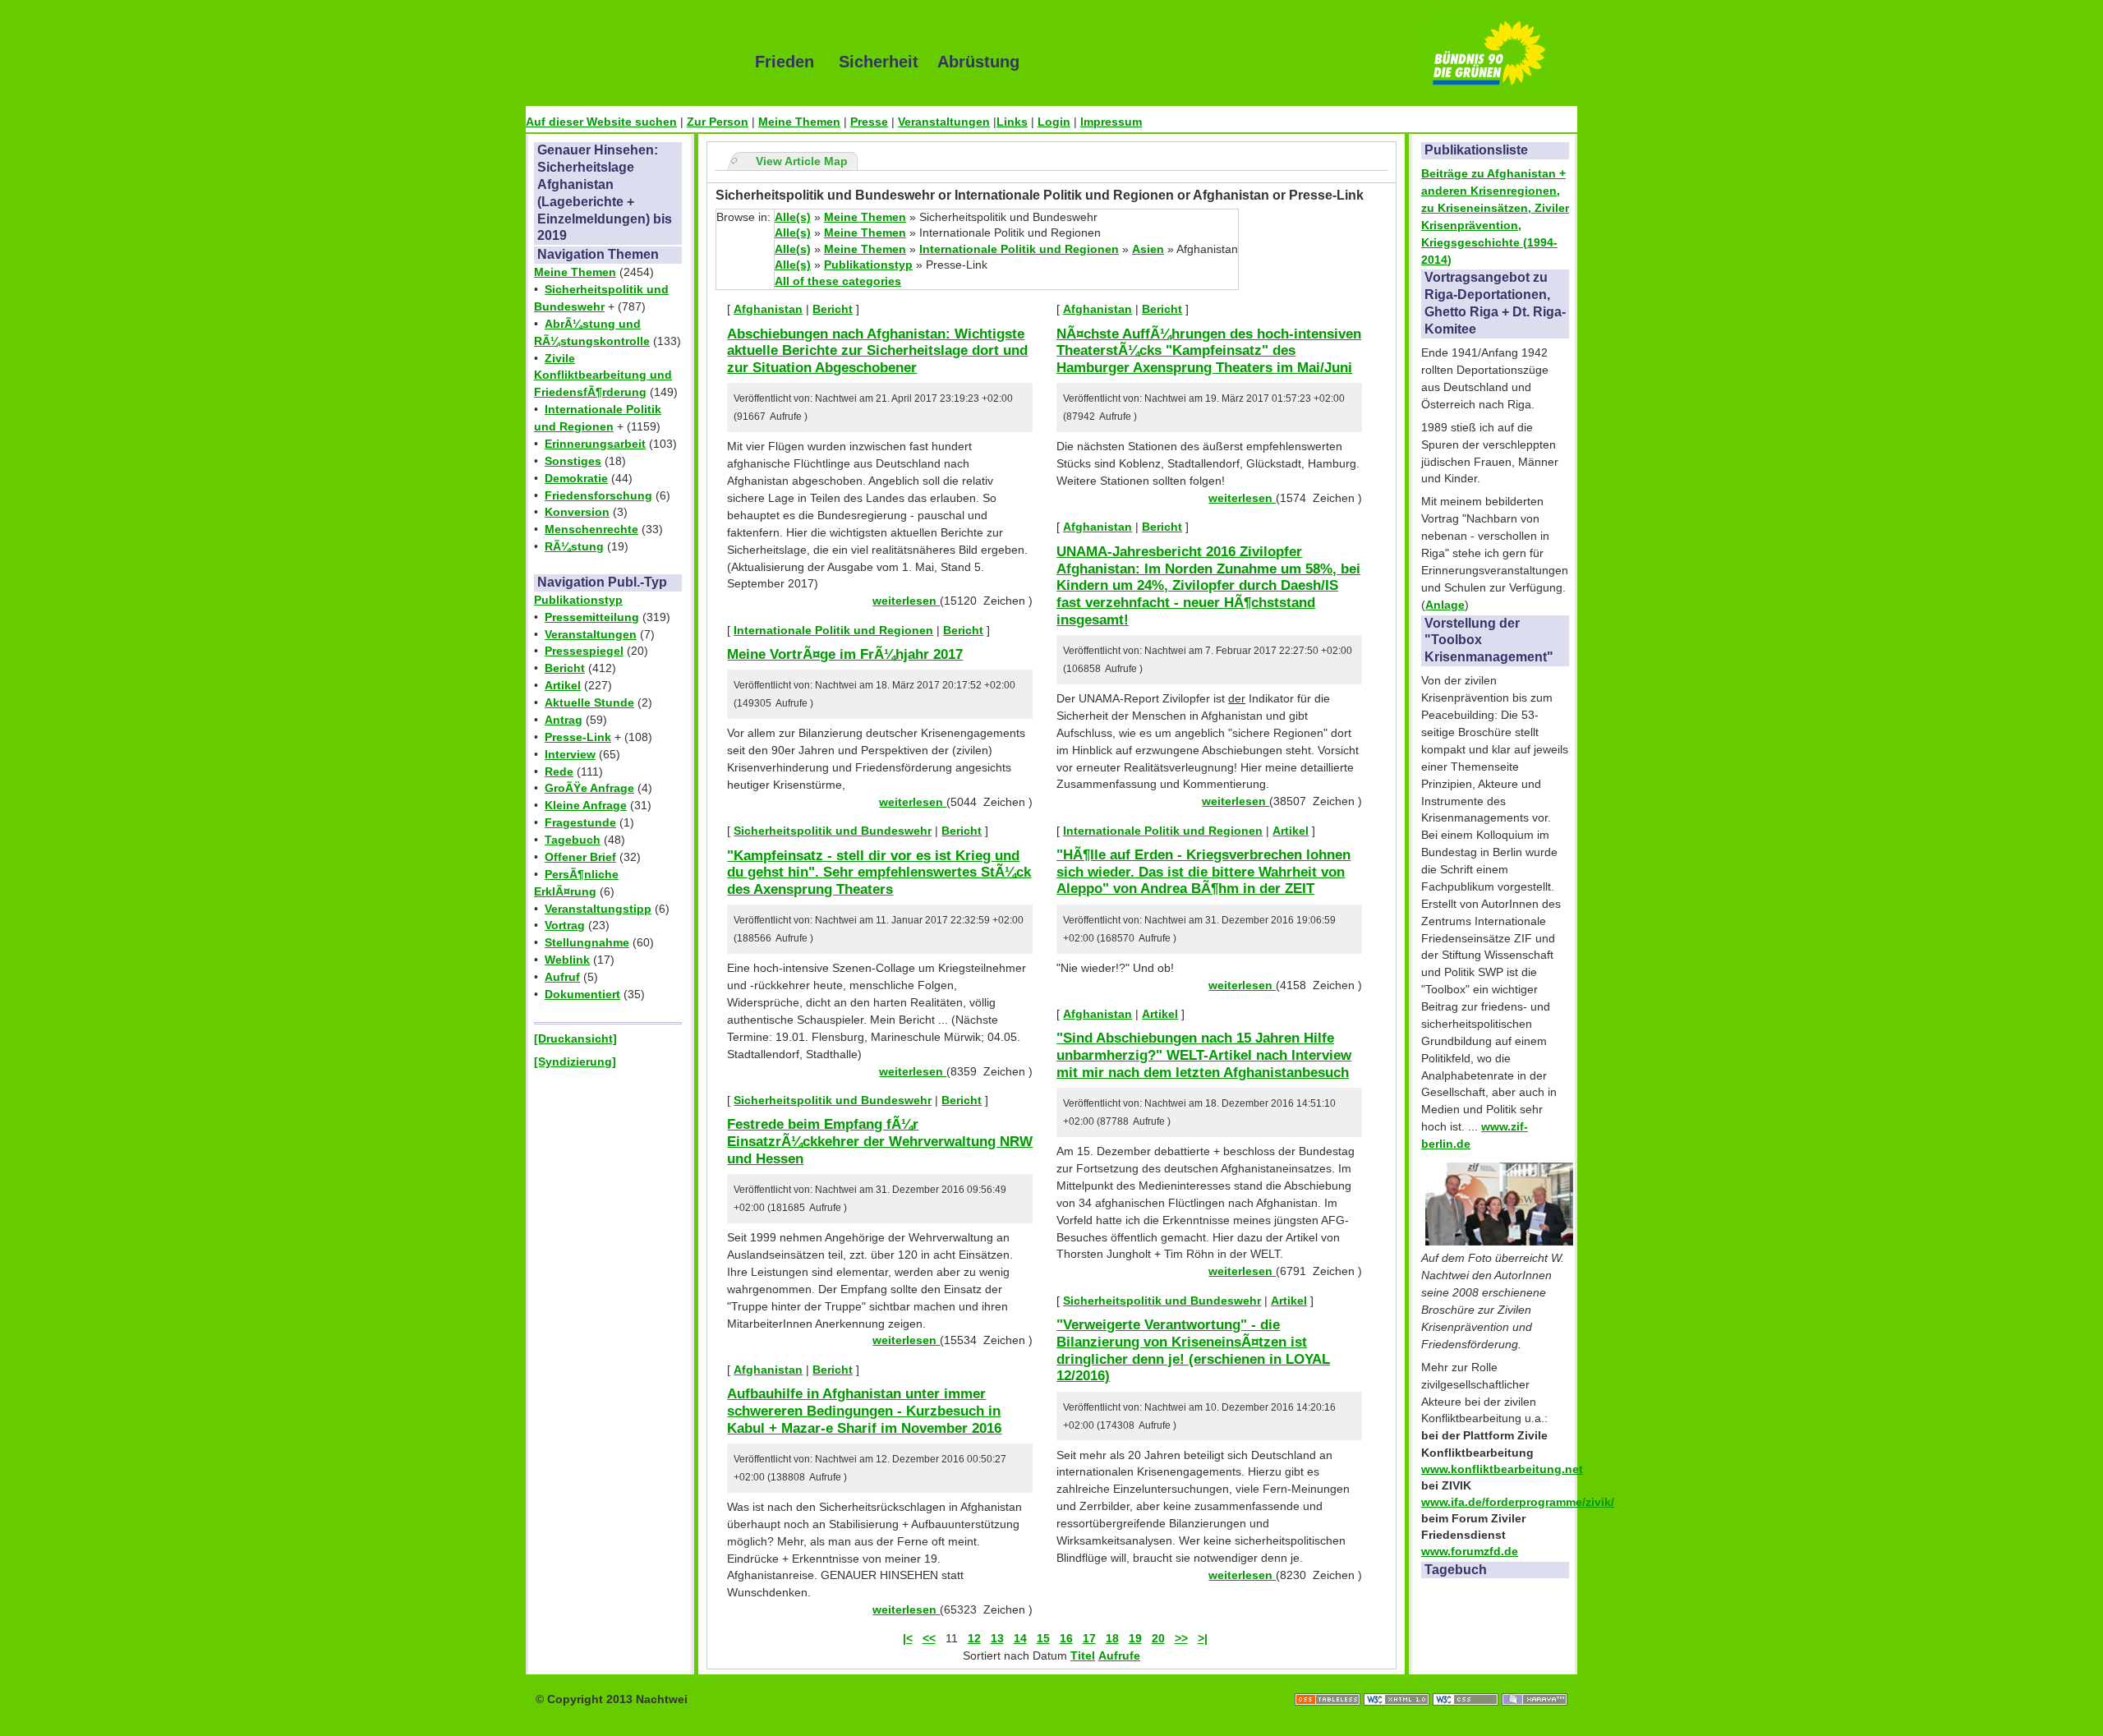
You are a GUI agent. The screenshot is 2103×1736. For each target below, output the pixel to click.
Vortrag (565, 925)
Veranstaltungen (944, 122)
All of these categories (838, 281)
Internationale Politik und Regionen (1019, 249)
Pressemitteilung (592, 617)
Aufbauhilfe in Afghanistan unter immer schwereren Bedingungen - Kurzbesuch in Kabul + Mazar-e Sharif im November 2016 (864, 1410)
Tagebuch (573, 840)
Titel (1083, 1655)
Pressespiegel (584, 651)
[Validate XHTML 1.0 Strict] (1398, 1683)
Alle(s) (793, 217)
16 (1066, 1638)
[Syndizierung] (575, 1061)
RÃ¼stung (574, 546)
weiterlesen (906, 601)
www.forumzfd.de (1470, 1551)
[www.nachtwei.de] (628, 62)
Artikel (563, 685)
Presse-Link (578, 737)
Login (1054, 122)
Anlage (1445, 605)
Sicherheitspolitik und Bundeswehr (833, 831)
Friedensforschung (598, 495)
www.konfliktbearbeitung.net (1502, 1469)
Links (1012, 122)
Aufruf (562, 977)
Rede (559, 771)
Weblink (567, 960)
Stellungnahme (587, 942)
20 (1158, 1638)
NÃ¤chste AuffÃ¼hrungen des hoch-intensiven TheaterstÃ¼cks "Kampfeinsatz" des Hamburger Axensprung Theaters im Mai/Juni (1209, 350)
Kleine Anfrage (586, 805)
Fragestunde (580, 822)
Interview (570, 754)
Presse (869, 122)
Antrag (564, 720)
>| (1203, 1638)
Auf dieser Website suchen (601, 122)
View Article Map (802, 161)
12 (974, 1638)
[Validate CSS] (1467, 1683)
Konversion (577, 512)
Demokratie (576, 478)
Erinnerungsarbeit (595, 444)
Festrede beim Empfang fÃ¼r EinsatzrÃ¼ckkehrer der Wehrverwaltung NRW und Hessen (880, 1141)
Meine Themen (799, 122)
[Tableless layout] (1329, 1683)
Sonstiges (573, 461)
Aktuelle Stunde (589, 702)
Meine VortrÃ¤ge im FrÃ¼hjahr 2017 (845, 654)
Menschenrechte (591, 529)
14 (1020, 1638)
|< (908, 1638)
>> (1181, 1638)
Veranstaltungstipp (598, 909)
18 (1112, 1638)
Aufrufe (1119, 1655)
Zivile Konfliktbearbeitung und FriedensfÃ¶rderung (603, 375)
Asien (1148, 249)
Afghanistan (768, 309)
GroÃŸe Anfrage (589, 788)
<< (929, 1638)
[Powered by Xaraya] (1535, 1683)
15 (1043, 1638)
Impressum (1111, 122)
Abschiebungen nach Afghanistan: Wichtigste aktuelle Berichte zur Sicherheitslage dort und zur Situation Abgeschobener (877, 350)
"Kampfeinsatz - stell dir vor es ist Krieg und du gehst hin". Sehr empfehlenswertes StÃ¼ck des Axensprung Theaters (879, 872)
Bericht (565, 668)
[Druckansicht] (575, 1038)
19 (1135, 1638)
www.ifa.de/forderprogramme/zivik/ (1518, 1502)
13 (997, 1638)
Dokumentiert (582, 994)
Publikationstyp (578, 600)
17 (1089, 1638)
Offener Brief (580, 857)
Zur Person (718, 122)
